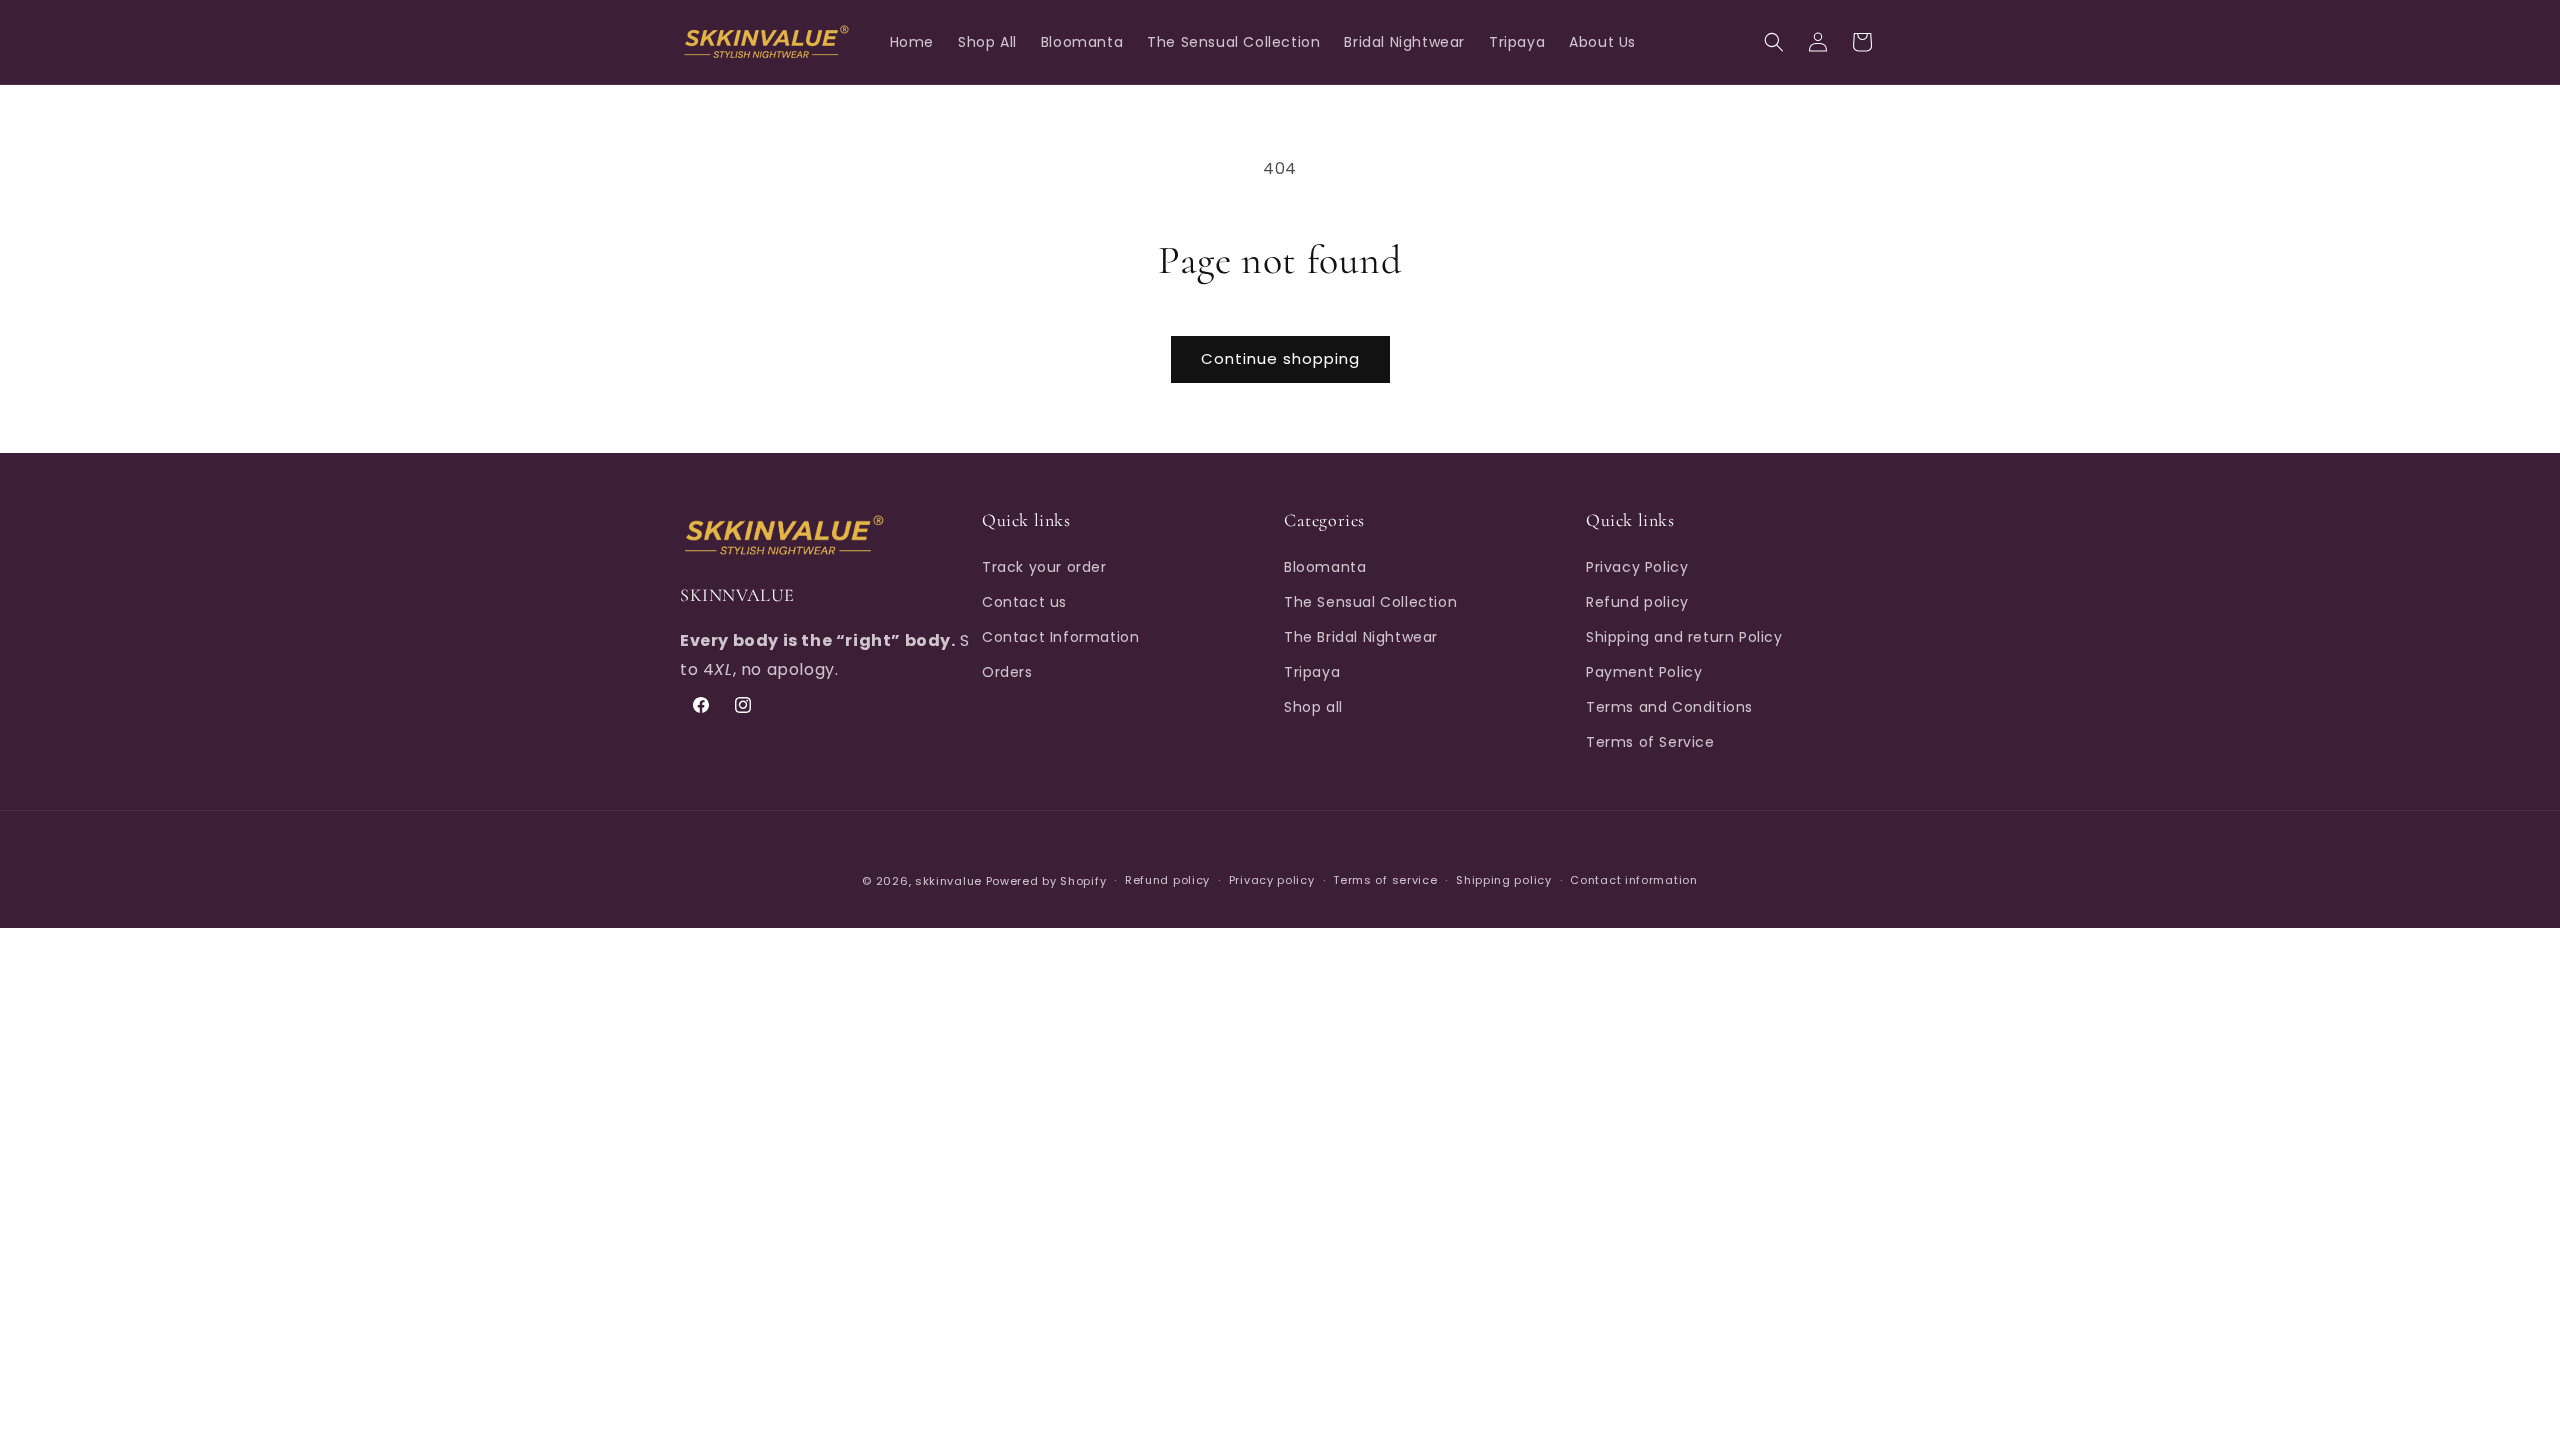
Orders (1007, 672)
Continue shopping (1280, 358)
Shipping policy (1504, 881)
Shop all (1313, 707)
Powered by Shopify (1046, 881)
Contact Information (1060, 637)
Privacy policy (1272, 881)
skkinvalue (948, 881)
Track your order (1044, 566)
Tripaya (1312, 672)
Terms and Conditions (1669, 707)
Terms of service (1385, 881)
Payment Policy (1644, 672)
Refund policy (1637, 601)
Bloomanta (1325, 566)
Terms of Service (1650, 742)
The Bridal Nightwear (1361, 637)
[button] (1774, 42)
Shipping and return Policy (1684, 637)
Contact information (1633, 881)
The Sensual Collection (1370, 601)
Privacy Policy (1637, 566)
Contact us (1024, 601)
